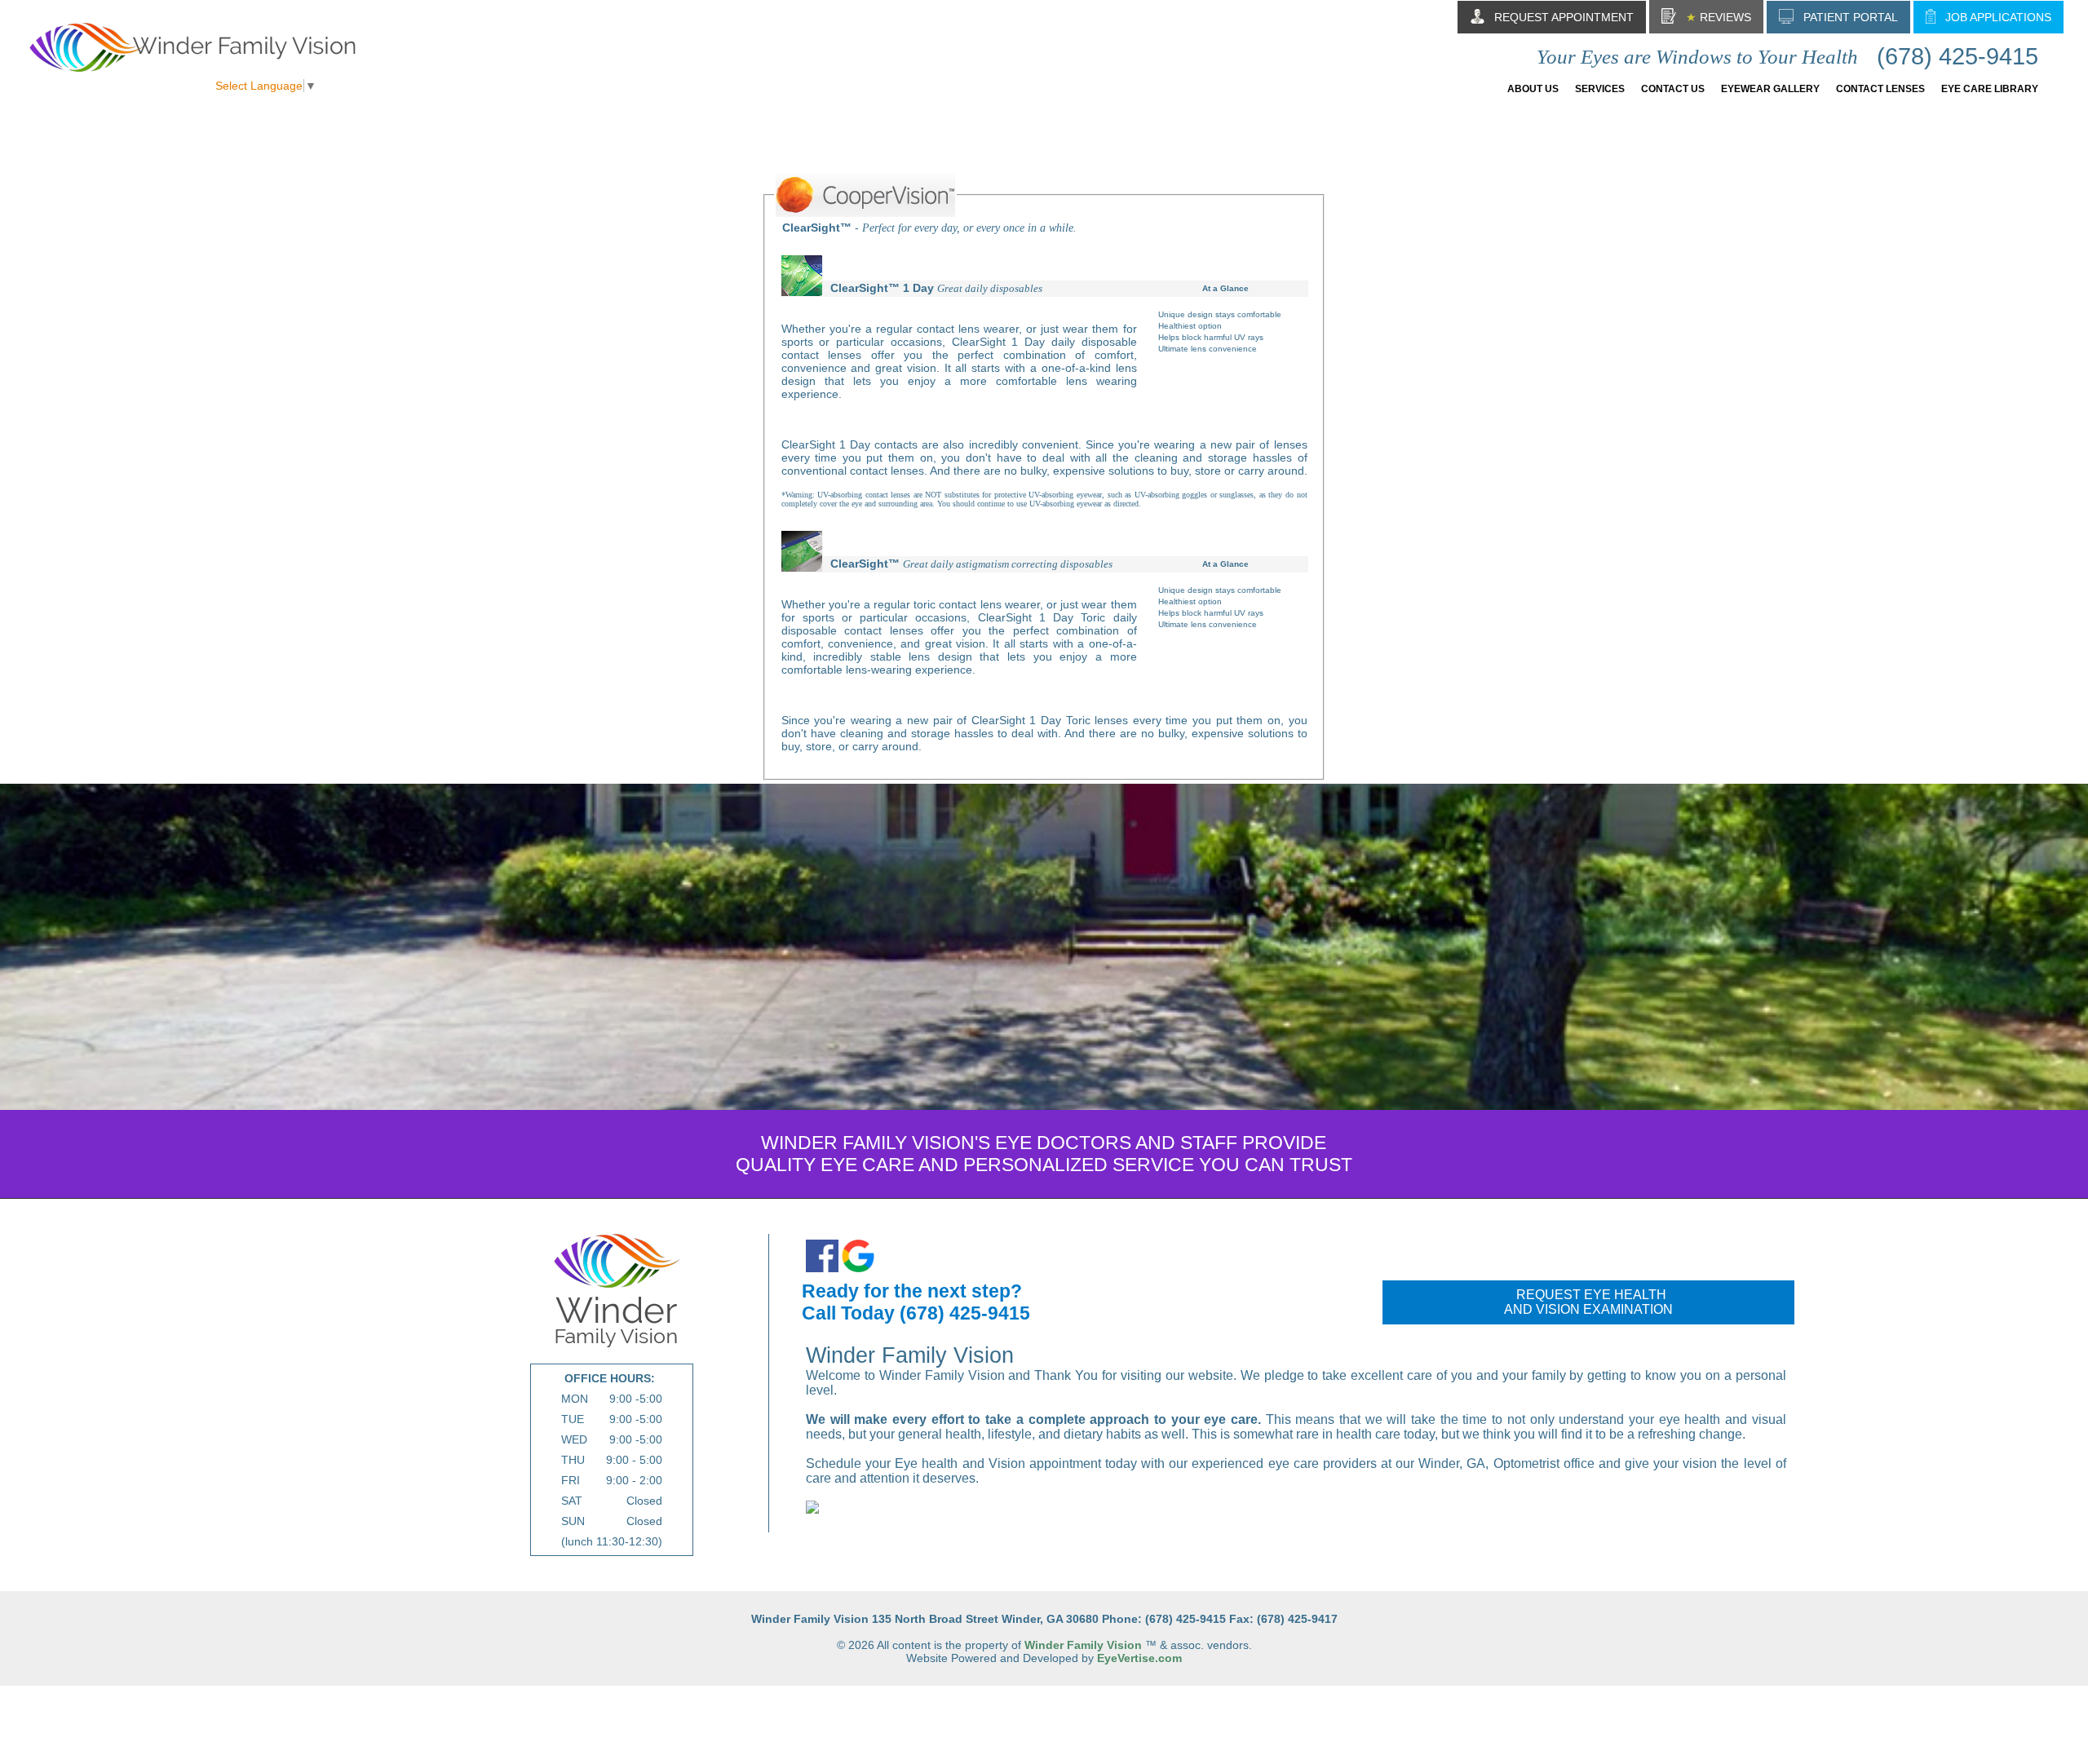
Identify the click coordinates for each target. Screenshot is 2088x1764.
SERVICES (1600, 89)
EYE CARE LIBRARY (1990, 89)
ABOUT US (1533, 89)
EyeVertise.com (1139, 1658)
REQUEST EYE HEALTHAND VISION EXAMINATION (1588, 1302)
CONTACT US (1673, 89)
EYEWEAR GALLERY (1770, 89)
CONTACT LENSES (1880, 89)
